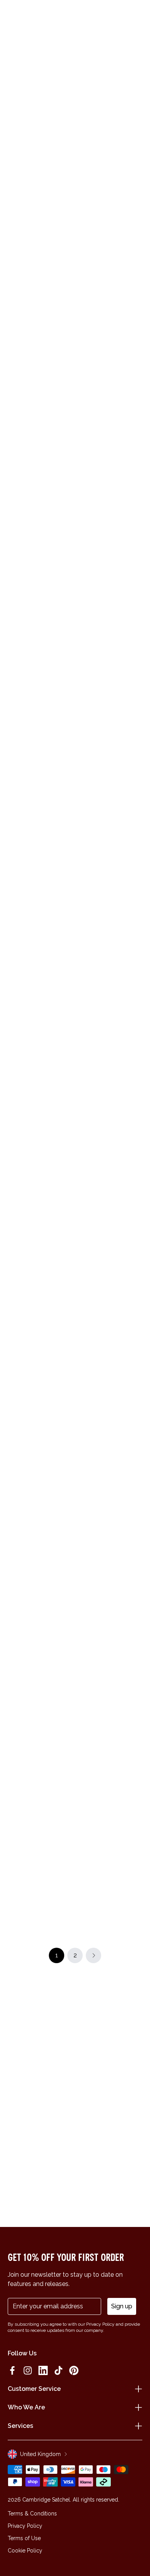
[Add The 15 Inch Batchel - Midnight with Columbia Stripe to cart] (12, 968)
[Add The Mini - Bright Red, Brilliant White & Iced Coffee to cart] (82, 1424)
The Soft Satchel (102, 935)
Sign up (122, 2306)
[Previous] (12, 154)
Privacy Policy (25, 2526)
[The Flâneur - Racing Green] (110, 249)
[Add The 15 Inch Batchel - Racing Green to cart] (12, 440)
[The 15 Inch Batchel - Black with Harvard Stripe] (110, 1867)
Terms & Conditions (32, 2514)
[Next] (138, 154)
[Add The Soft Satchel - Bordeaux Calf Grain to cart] (12, 1196)
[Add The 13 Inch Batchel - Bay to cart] (12, 1082)
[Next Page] (93, 1955)
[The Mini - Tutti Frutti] (110, 1005)
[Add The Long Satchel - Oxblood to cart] (12, 1830)
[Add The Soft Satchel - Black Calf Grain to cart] (12, 1716)
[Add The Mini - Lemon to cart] (82, 1196)
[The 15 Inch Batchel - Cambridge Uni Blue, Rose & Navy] (110, 363)
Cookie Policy (25, 2551)
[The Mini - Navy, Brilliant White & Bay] (110, 1119)
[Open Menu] (16, 16)
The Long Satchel (33, 1918)
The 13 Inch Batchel (36, 1170)
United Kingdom (40, 2454)
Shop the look (75, 700)
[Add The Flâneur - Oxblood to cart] (12, 212)
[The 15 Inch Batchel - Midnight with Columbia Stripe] (40, 1005)
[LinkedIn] (43, 2370)
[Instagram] (28, 2370)
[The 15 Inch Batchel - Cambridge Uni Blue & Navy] (40, 769)
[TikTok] (58, 2370)
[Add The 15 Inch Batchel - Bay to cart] (82, 732)
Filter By (86, 182)
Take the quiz (46, 1670)
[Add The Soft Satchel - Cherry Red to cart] (82, 846)
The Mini (91, 1056)
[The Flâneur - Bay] (110, 1346)
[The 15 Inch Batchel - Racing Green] (40, 477)
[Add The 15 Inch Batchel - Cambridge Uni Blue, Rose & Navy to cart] (82, 326)
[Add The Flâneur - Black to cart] (12, 326)
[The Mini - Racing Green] (40, 1346)
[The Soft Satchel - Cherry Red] (110, 883)
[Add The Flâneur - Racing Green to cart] (82, 212)
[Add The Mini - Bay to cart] (82, 1716)
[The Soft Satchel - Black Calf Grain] (40, 1753)
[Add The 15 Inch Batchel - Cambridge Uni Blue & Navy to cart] (12, 732)
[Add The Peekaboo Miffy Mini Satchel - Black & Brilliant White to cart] (12, 846)
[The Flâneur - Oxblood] (40, 249)
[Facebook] (12, 2370)
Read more (75, 135)
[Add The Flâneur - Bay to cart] (82, 1309)
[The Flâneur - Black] (40, 363)
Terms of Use (24, 2538)
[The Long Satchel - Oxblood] (40, 1867)
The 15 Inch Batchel (106, 414)
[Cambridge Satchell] (75, 18)
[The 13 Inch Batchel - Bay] (40, 1119)
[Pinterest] (74, 2370)
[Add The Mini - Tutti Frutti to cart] (82, 968)
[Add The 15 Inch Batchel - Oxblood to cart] (82, 440)
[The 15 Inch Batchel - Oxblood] (110, 477)
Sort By (127, 182)
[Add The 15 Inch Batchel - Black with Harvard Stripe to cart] (82, 1830)
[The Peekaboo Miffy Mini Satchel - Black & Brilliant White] (40, 883)
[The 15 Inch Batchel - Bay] (110, 769)
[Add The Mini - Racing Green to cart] (12, 1309)
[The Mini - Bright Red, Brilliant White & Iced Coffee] (110, 1461)
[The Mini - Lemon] (110, 1233)
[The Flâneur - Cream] (40, 1461)
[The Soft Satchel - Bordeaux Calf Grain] (40, 1233)
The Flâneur (26, 300)
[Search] (28, 16)
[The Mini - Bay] (110, 1753)
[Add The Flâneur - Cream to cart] (12, 1424)
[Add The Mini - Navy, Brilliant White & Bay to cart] (82, 1082)
